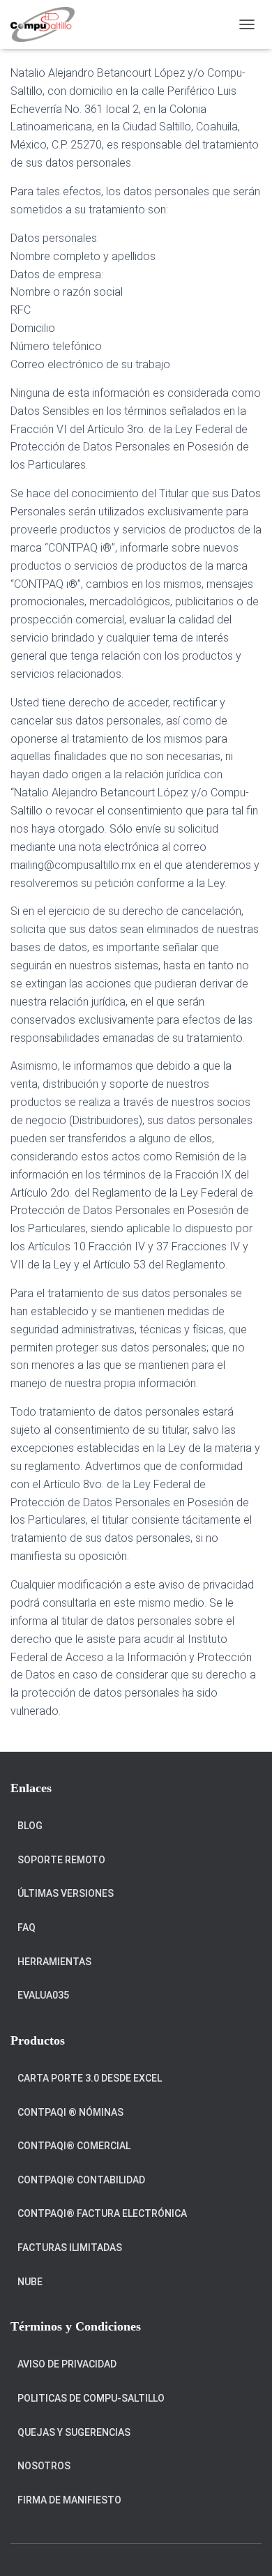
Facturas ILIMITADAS (70, 2248)
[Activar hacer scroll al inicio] (244, 2548)
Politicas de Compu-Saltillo (91, 2398)
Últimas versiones (66, 1893)
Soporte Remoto (61, 1860)
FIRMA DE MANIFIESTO (69, 2500)
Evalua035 (43, 1995)
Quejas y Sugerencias (74, 2432)
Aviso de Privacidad (67, 2364)
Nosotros (44, 2466)
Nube (30, 2282)
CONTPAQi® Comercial (74, 2146)
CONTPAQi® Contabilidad (81, 2180)
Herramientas (54, 1962)
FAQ (27, 1927)
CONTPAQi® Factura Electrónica (102, 2213)
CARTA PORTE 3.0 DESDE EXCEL (90, 2078)
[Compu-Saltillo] (48, 24)
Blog (30, 1826)
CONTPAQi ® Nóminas (70, 2112)
